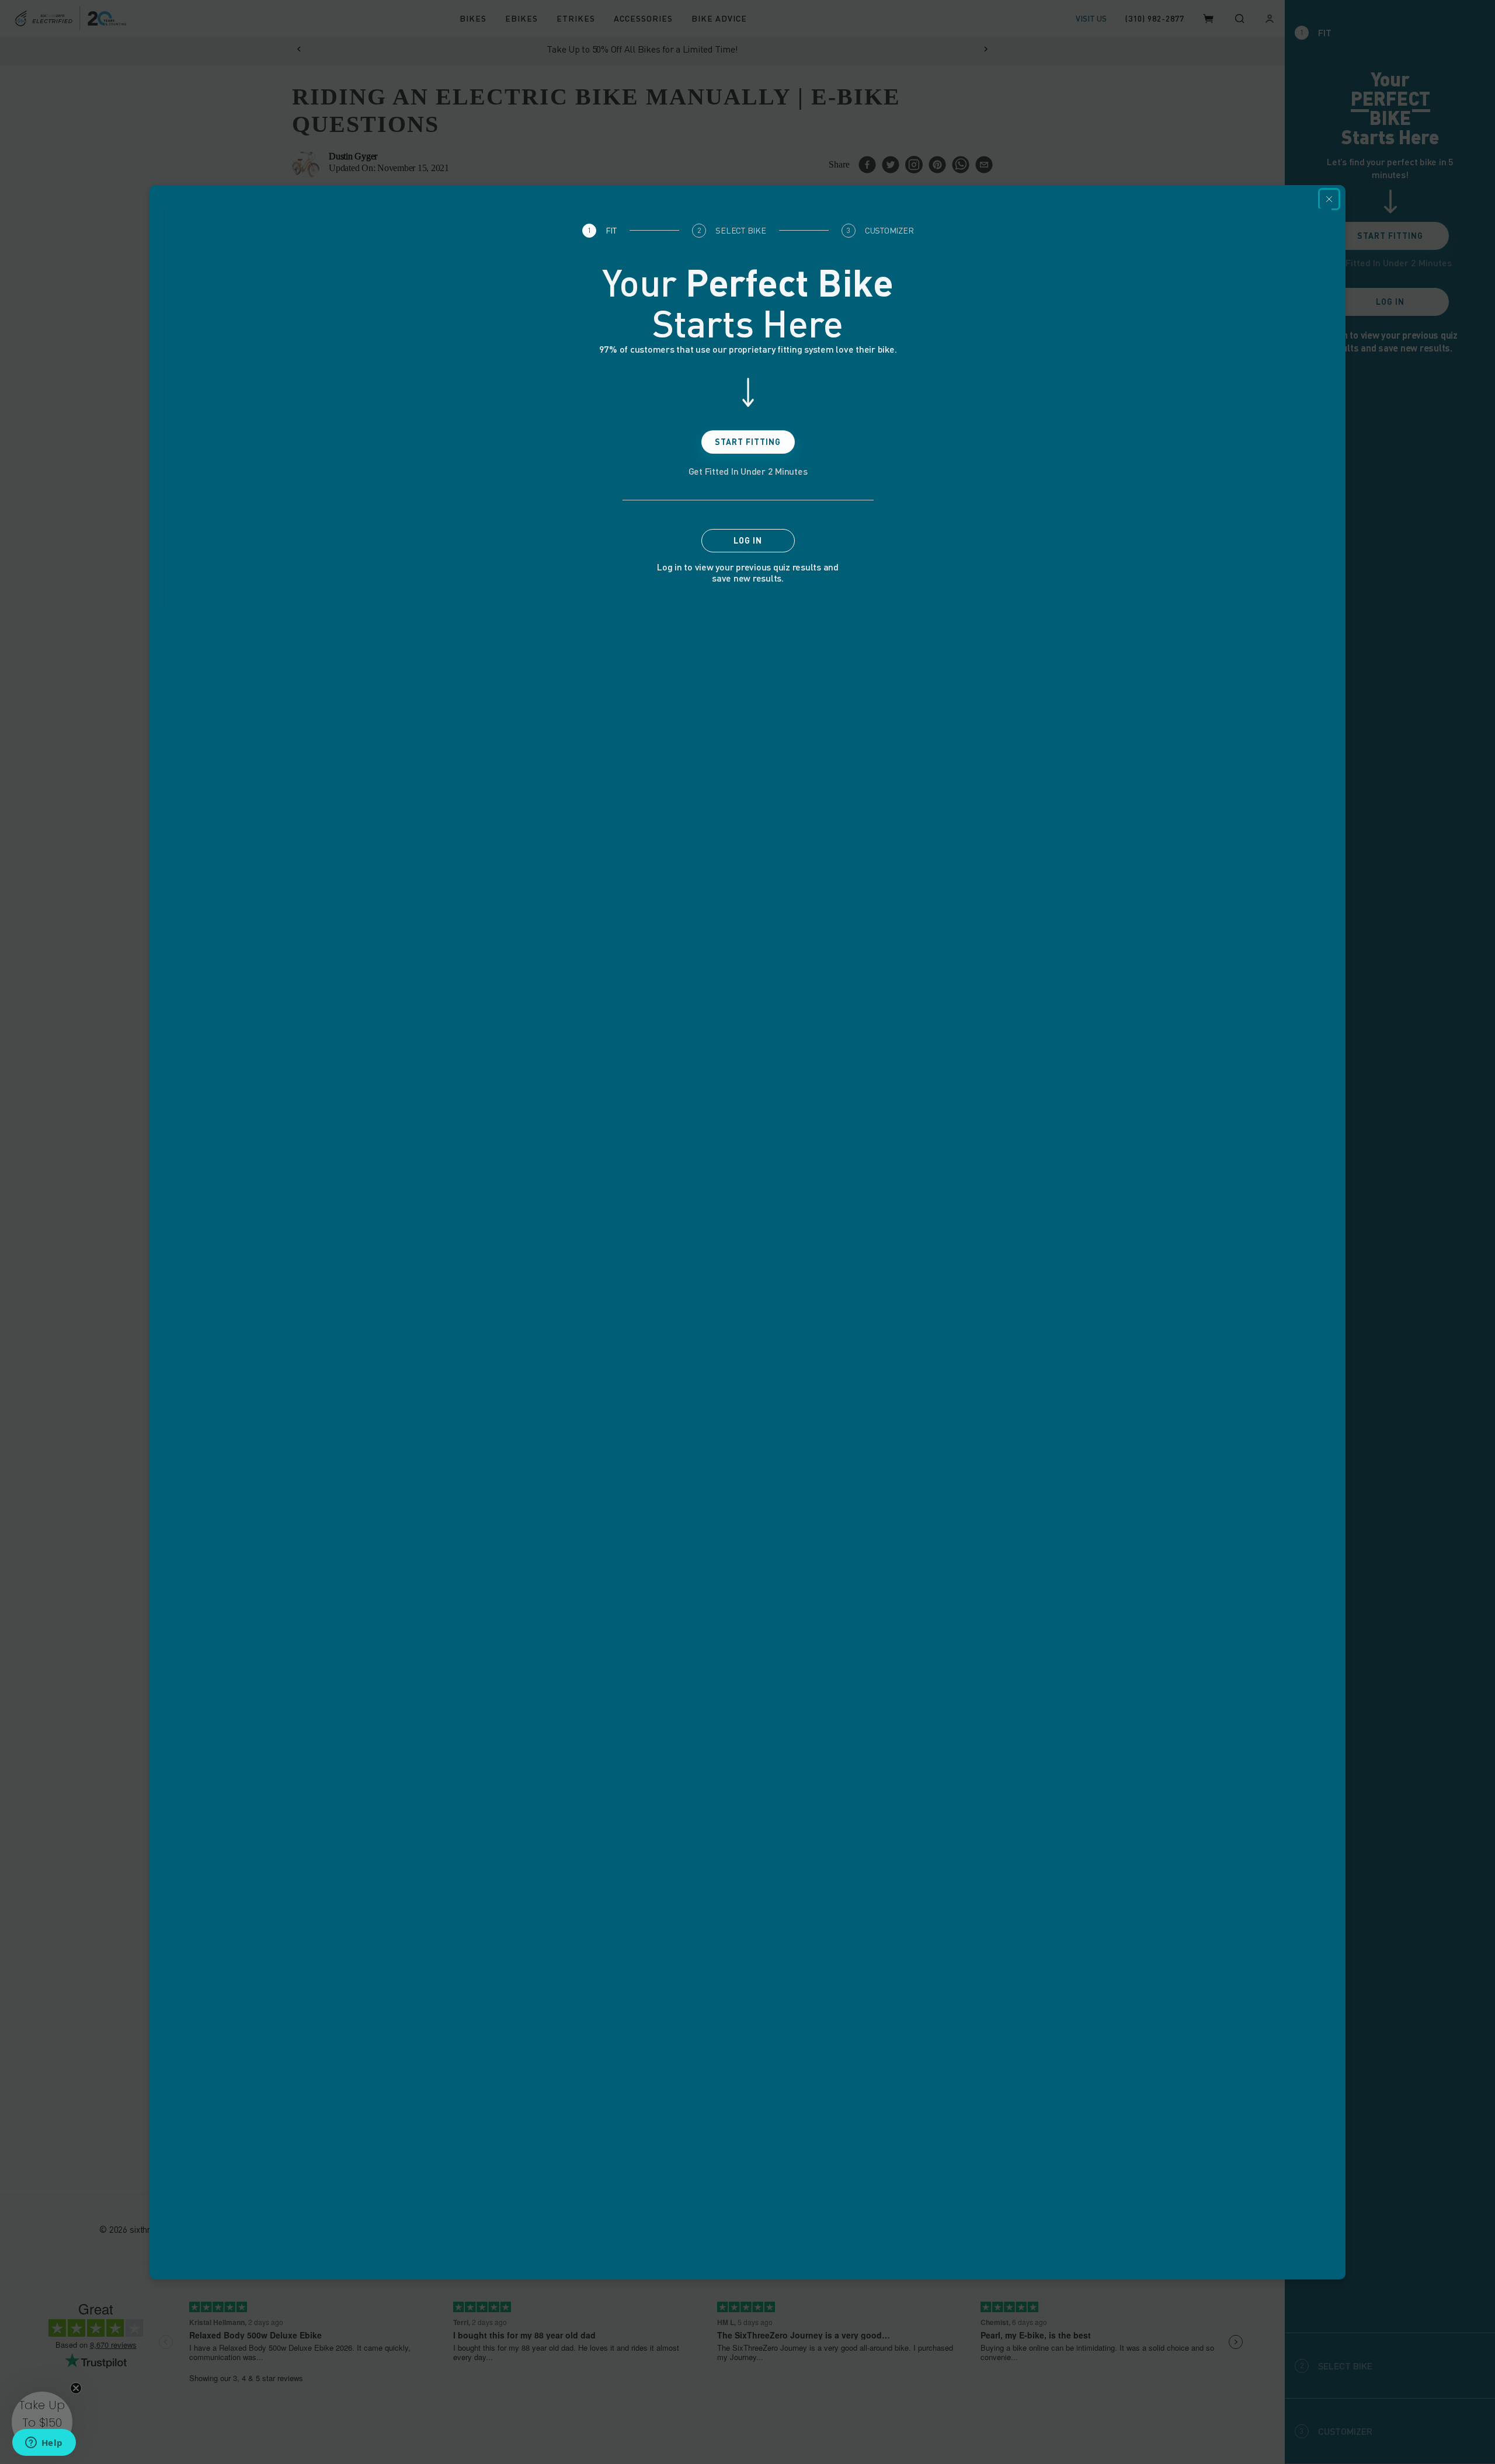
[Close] (1329, 199)
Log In (748, 540)
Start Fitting (748, 442)
